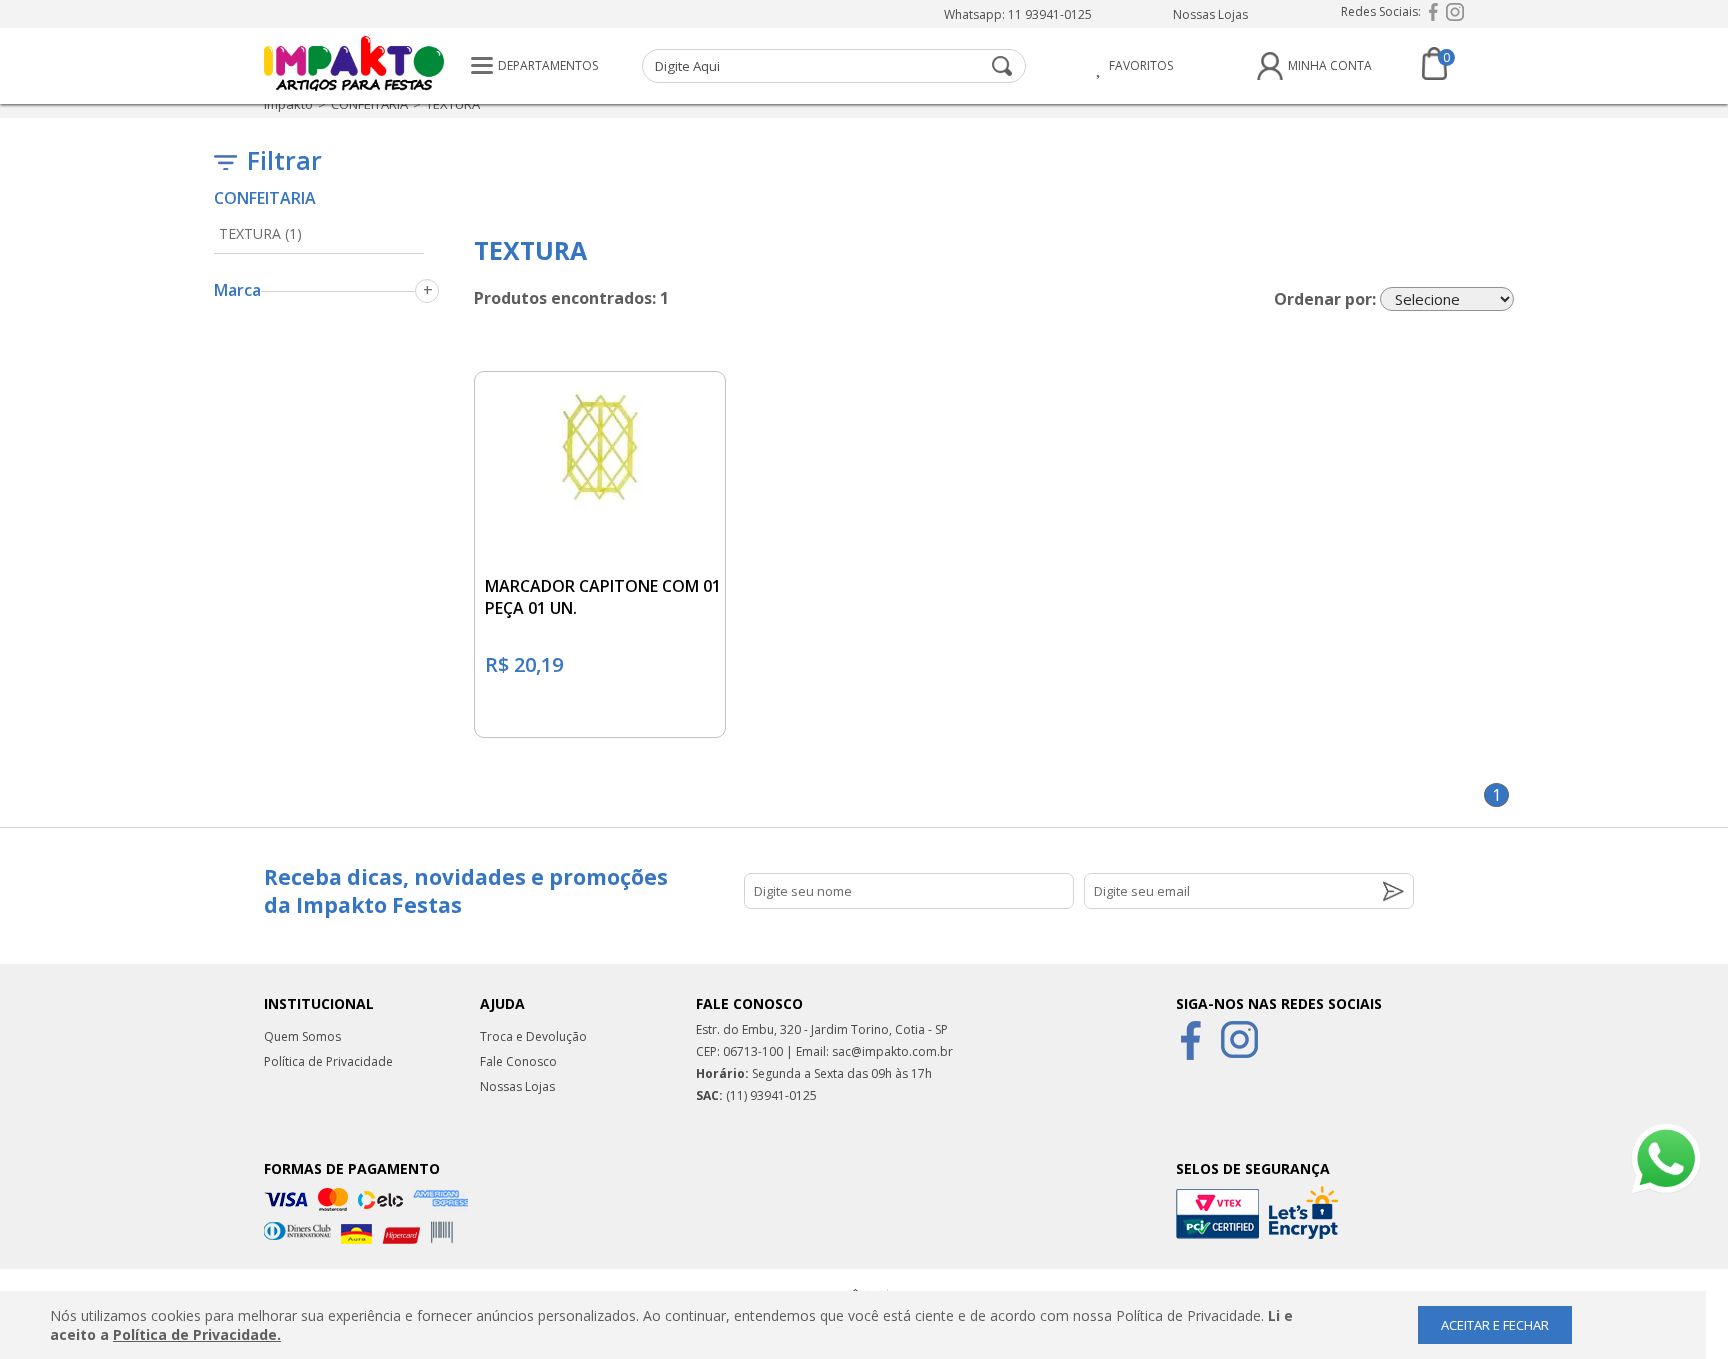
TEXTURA (453, 104)
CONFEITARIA (369, 104)
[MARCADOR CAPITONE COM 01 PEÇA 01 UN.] (600, 442)
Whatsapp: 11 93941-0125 (1018, 14)
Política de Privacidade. (197, 1334)
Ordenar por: (1325, 299)
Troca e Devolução (533, 1036)
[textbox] (834, 66)
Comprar (599, 713)
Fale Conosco (518, 1061)
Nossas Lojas (1210, 14)
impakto (288, 104)
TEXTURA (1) (260, 233)
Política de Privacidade (328, 1061)
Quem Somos (302, 1036)
